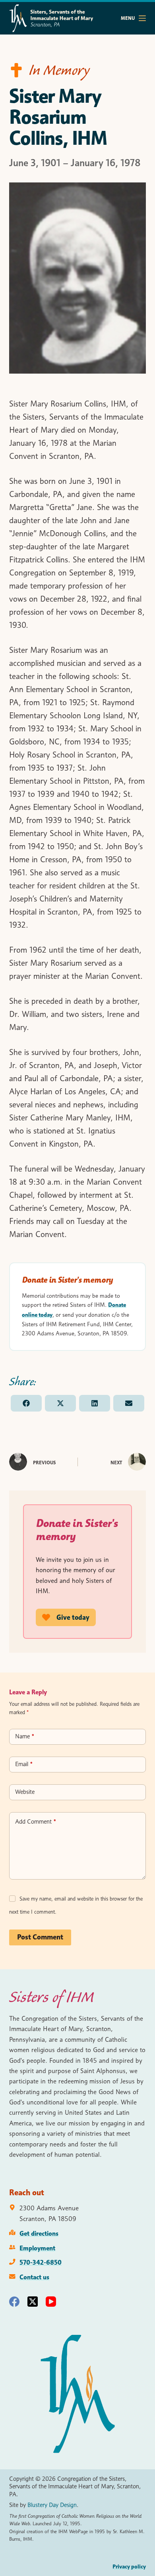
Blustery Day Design (52, 2505)
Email (24, 1764)
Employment (37, 2248)
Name (25, 1736)
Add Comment (36, 1822)
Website (25, 1792)
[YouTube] (51, 2302)
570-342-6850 (41, 2262)
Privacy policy (129, 2566)
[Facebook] (14, 2302)
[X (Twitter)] (33, 2302)
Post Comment (40, 1937)
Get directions (39, 2233)
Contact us (34, 2277)
